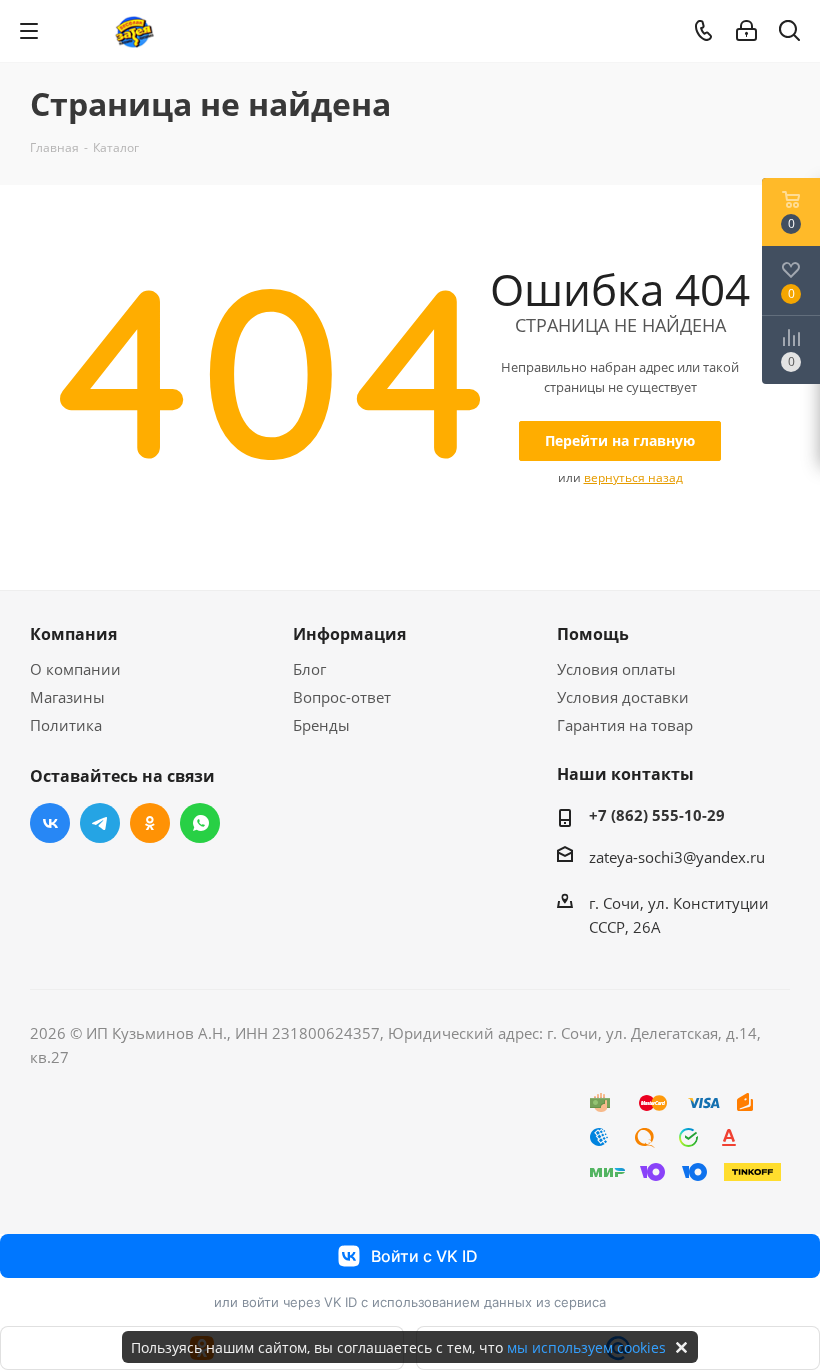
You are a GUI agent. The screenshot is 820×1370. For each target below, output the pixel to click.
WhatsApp (200, 823)
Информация (349, 634)
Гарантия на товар (625, 725)
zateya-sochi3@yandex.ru (677, 857)
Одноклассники (150, 823)
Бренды (321, 725)
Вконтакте (50, 823)
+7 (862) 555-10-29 (657, 815)
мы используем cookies (586, 1347)
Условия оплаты (616, 669)
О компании (75, 669)
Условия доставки (623, 697)
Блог (309, 669)
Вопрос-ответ (342, 697)
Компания (73, 634)
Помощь (593, 634)
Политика (66, 725)
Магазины (67, 697)
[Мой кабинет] (746, 31)
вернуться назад (633, 477)
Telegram (100, 823)
